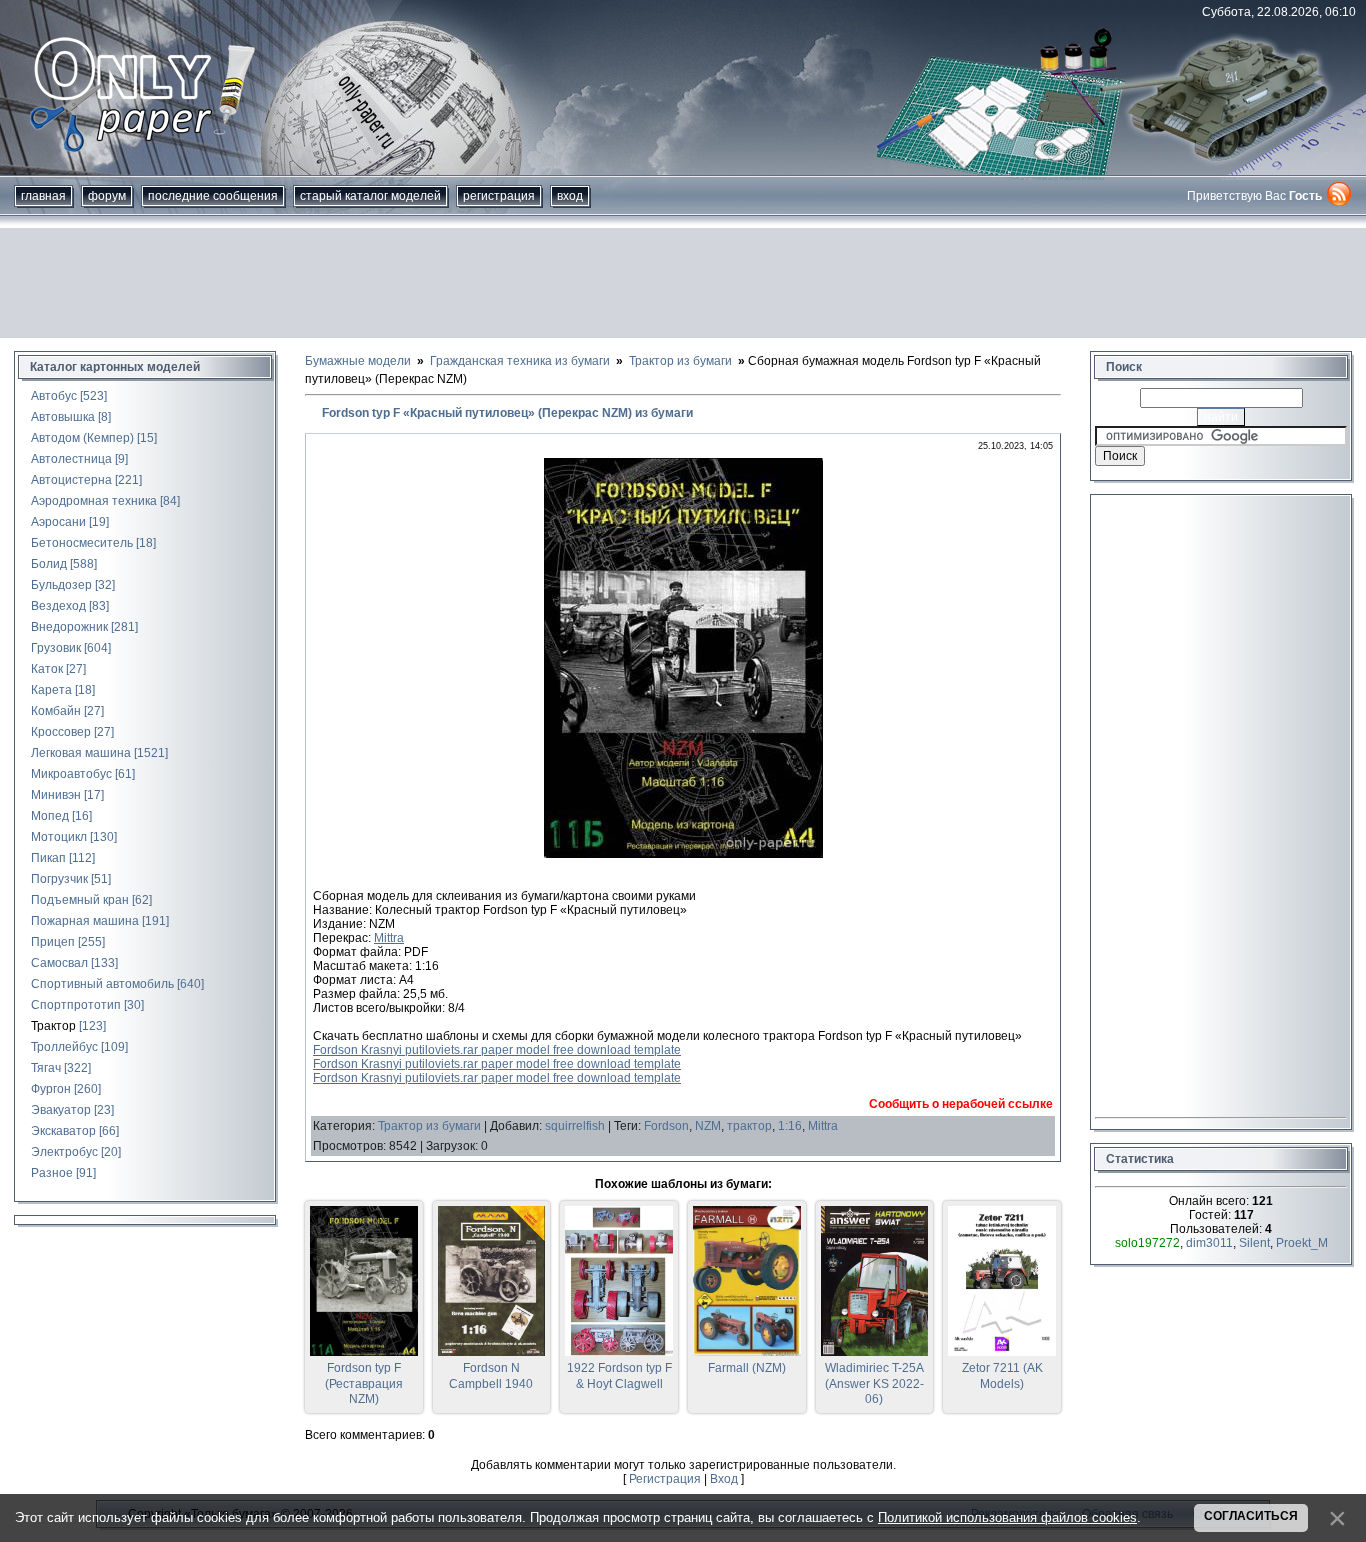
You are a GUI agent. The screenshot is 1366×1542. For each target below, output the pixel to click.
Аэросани (58, 522)
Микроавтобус (71, 774)
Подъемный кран (80, 900)
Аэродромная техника (94, 501)
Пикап (48, 858)
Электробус (64, 1152)
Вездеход (58, 606)
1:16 (790, 1126)
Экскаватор (63, 1131)
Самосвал (59, 963)
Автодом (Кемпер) (82, 438)
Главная (43, 196)
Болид (49, 564)
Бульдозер (61, 585)
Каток (47, 669)
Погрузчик (59, 879)
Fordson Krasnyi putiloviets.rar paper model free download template (497, 1050)
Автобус (54, 396)
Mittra (389, 938)
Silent (1254, 1243)
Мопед (50, 816)
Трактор (53, 1026)
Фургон (51, 1089)
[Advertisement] (683, 283)
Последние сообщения (213, 196)
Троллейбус (64, 1047)
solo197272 (1147, 1243)
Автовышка (63, 417)
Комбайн (56, 711)
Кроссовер (61, 732)
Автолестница (71, 459)
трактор (749, 1126)
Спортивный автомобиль (102, 984)
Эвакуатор (61, 1110)
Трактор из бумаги (429, 1126)
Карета (51, 690)
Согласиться (1251, 1516)
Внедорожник (69, 627)
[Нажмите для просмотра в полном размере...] (683, 854)
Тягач (46, 1068)
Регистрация (499, 196)
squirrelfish (575, 1126)
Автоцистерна (71, 480)
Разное (52, 1173)
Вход (570, 196)
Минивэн (56, 795)
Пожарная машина (85, 921)
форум (107, 196)
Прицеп (53, 942)
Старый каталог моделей (370, 196)
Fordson (666, 1126)
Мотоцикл (59, 837)
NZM (708, 1126)
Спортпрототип (76, 1005)
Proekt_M (1302, 1243)
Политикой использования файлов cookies (1007, 1517)
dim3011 (1209, 1243)
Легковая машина (81, 753)
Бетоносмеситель (82, 543)
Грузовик (56, 648)
